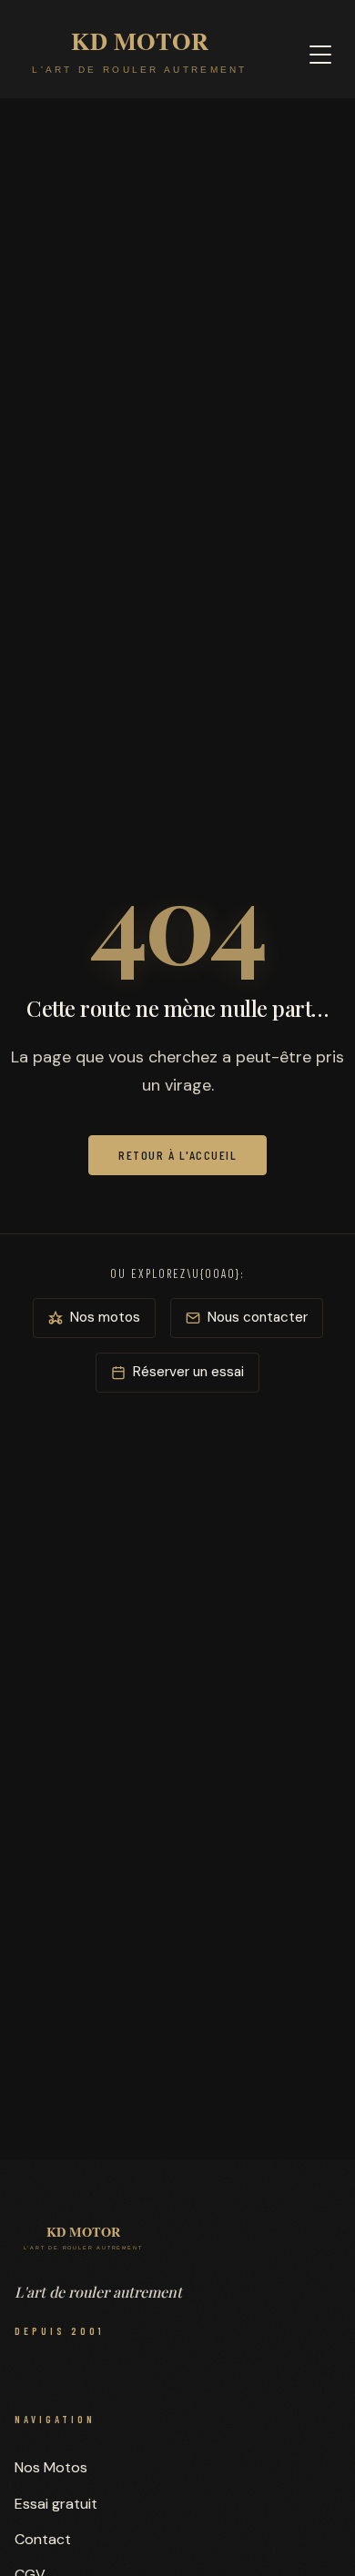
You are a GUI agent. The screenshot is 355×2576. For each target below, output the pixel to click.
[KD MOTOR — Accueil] (140, 55)
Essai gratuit (56, 2504)
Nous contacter (258, 1317)
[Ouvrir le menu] (320, 55)
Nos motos (105, 1317)
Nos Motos (51, 2467)
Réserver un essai (188, 1372)
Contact (43, 2539)
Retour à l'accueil (177, 1155)
